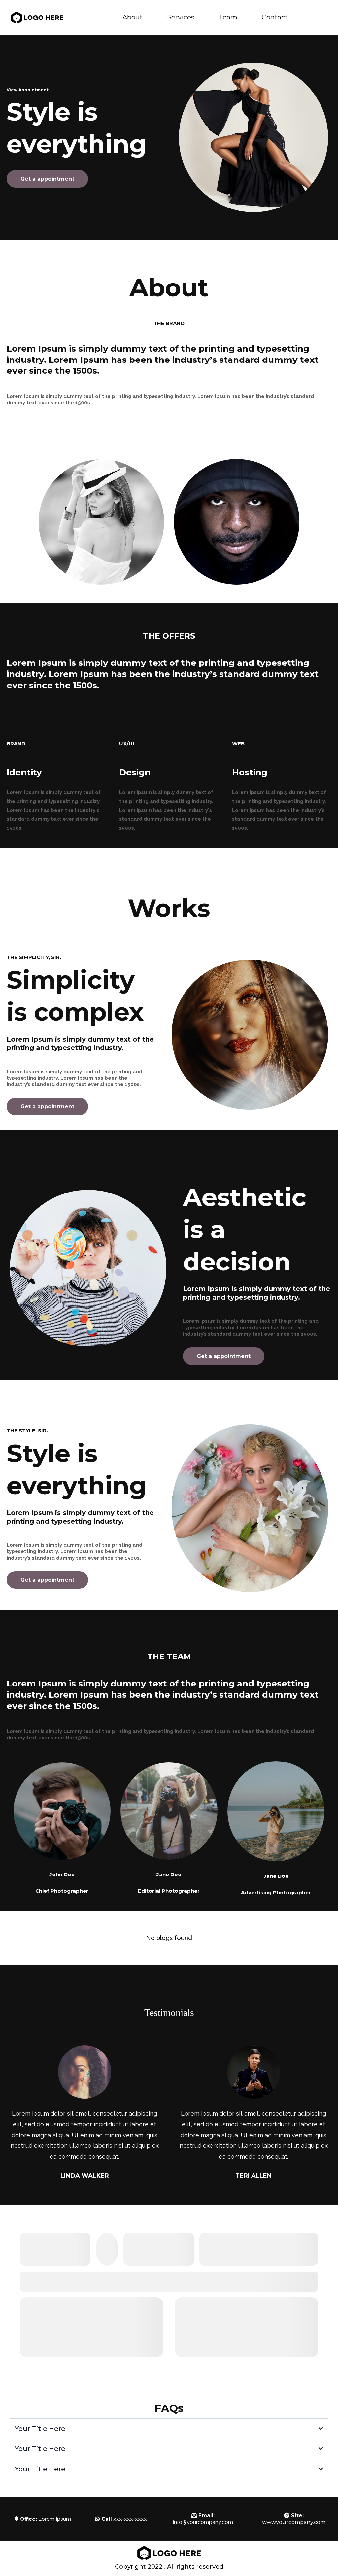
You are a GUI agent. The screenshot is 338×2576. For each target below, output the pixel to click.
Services (181, 17)
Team (228, 17)
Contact (275, 17)
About (133, 17)
